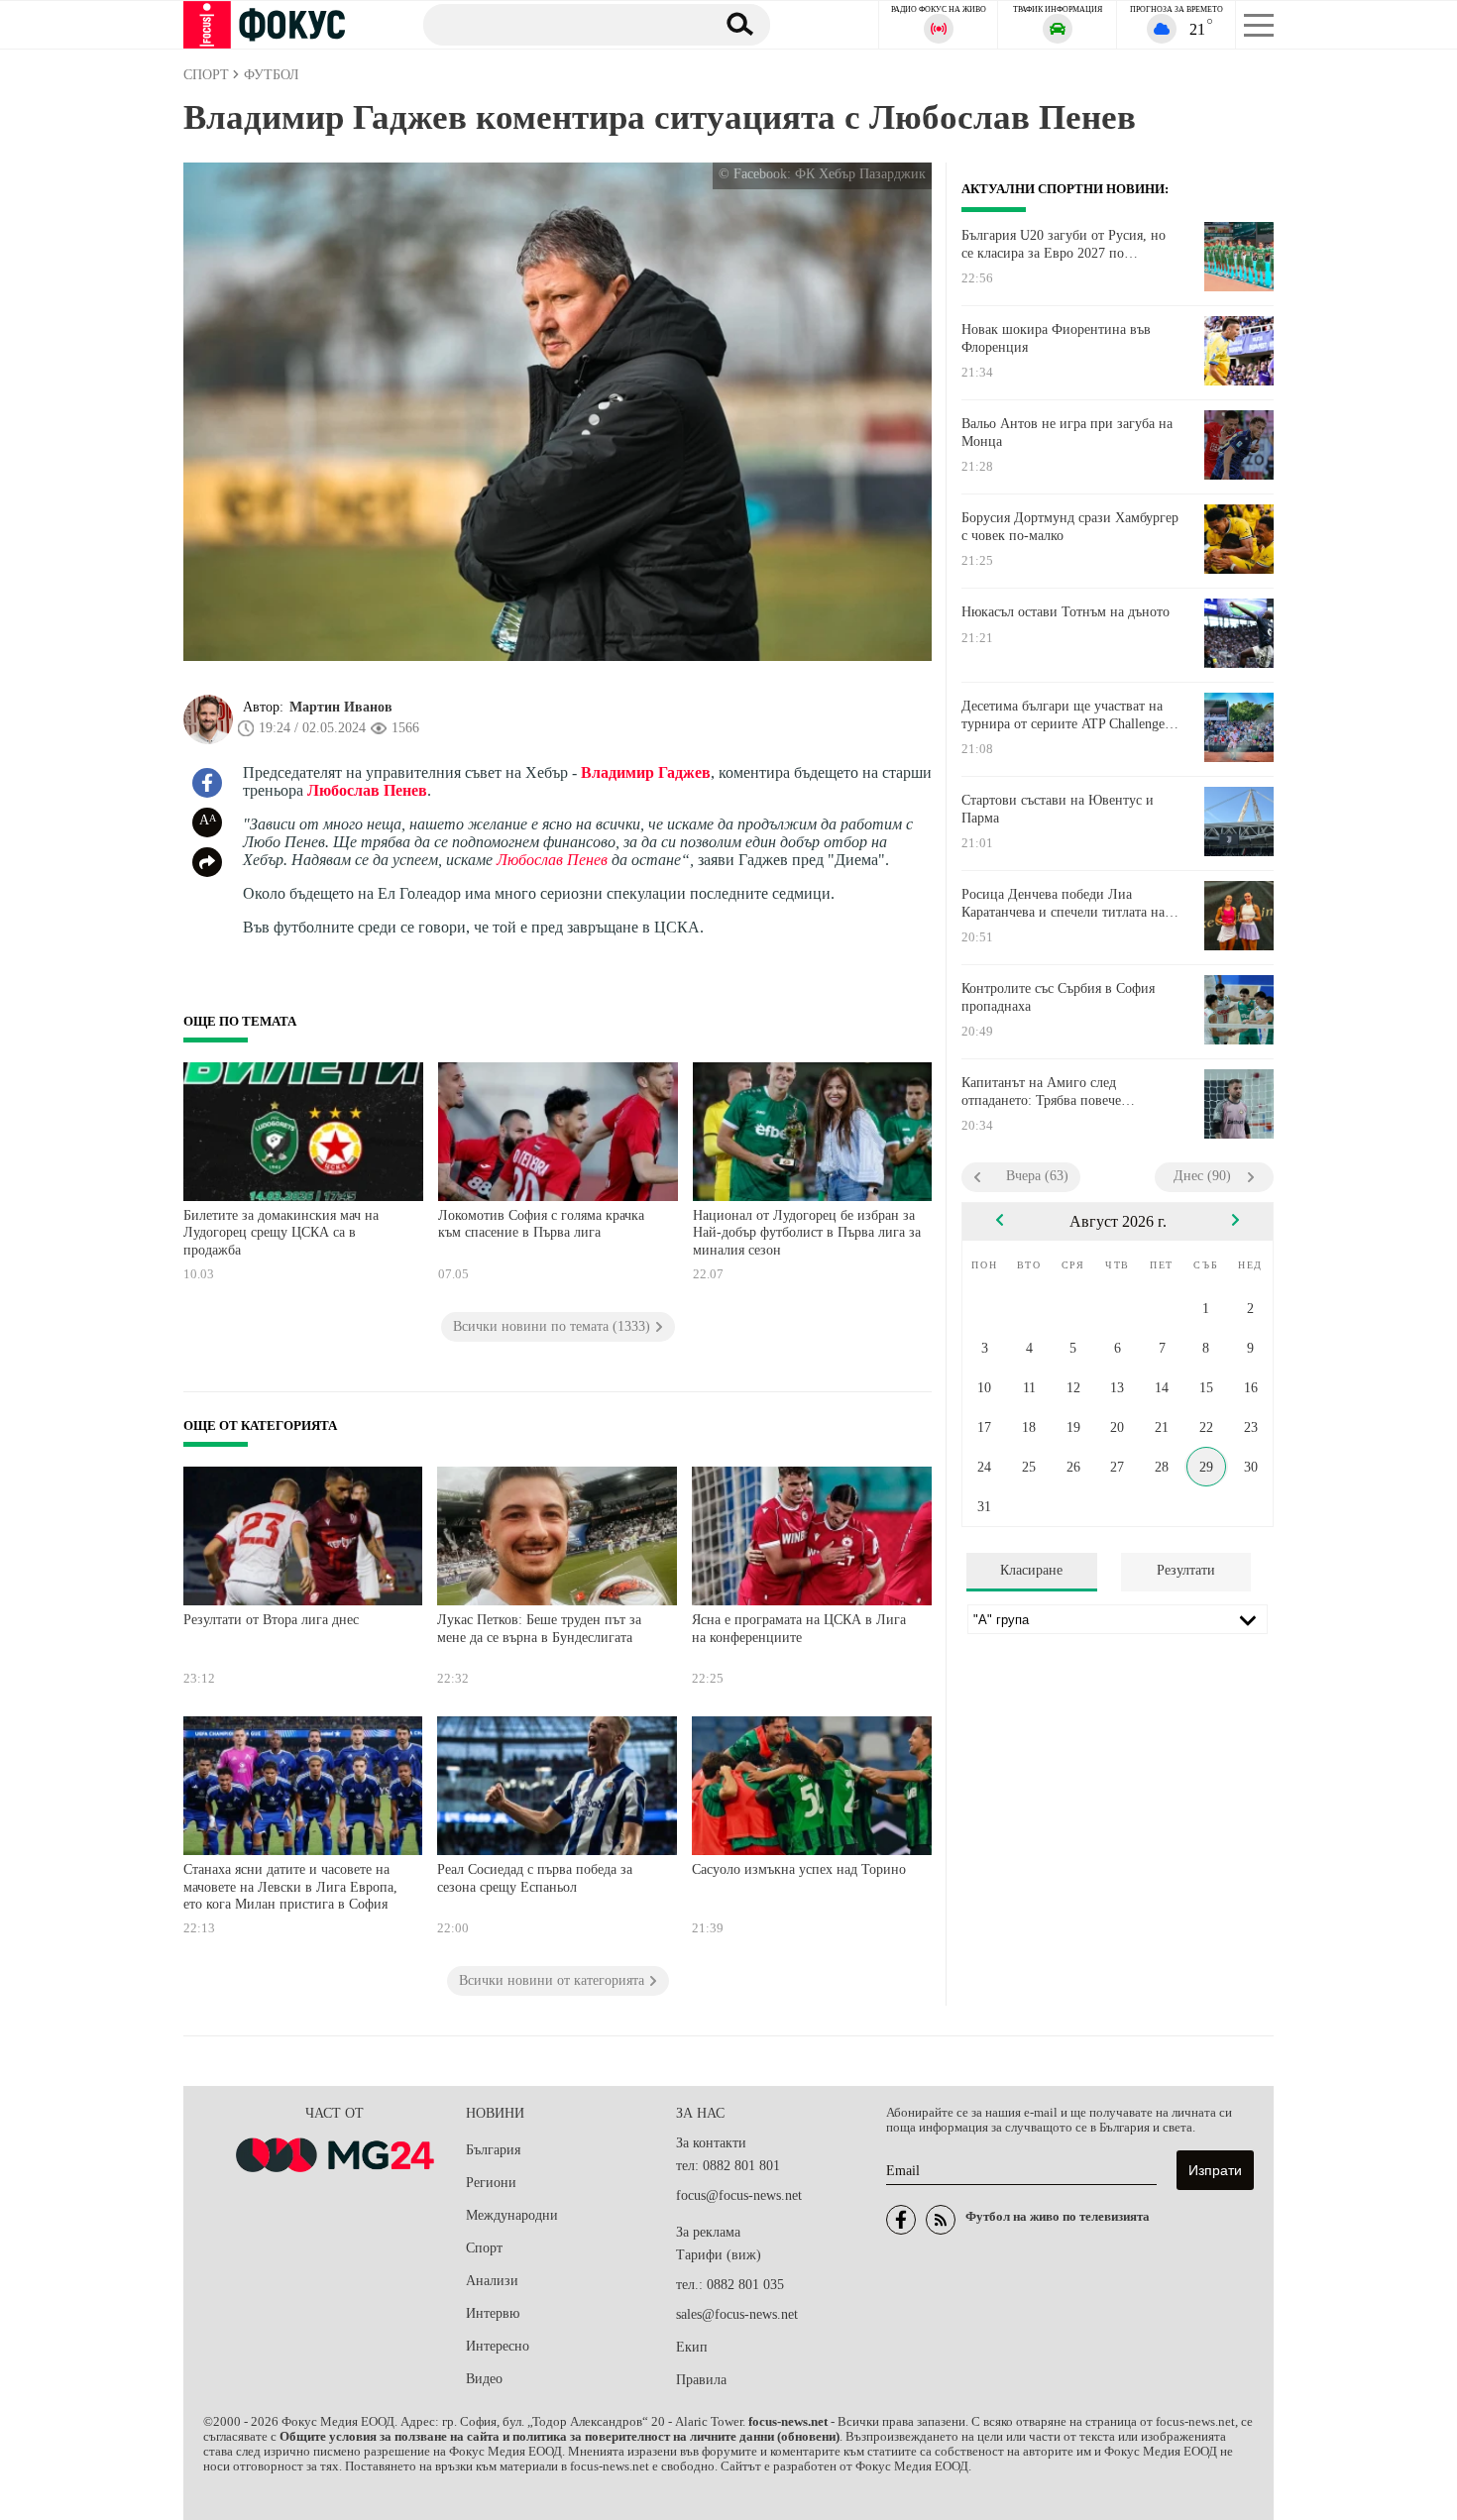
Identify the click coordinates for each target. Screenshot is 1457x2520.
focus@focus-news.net (739, 2195)
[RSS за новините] (941, 2220)
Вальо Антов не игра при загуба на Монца (1067, 433)
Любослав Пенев (367, 790)
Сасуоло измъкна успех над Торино (799, 1869)
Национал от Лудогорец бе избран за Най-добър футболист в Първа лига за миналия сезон (807, 1233)
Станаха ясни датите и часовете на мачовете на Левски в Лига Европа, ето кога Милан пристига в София (290, 1887)
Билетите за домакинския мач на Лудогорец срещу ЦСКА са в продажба (281, 1233)
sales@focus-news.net (737, 2314)
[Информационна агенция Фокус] (901, 2220)
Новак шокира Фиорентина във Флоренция (1056, 338)
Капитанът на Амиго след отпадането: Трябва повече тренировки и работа (1041, 1092)
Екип (692, 2347)
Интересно (498, 2346)
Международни (512, 2215)
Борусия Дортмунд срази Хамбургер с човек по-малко (1070, 527)
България (493, 2150)
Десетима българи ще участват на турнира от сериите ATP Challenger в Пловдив (1065, 715)
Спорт (484, 2248)
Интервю (493, 2313)
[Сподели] (207, 862)
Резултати (1186, 1570)
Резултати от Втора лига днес (271, 1620)
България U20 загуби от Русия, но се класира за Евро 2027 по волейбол (1064, 245)
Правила (701, 2380)
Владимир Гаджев (646, 772)
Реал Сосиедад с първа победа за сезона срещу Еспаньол (535, 1878)
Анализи (492, 2281)
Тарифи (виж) (719, 2255)
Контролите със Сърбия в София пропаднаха (1058, 997)
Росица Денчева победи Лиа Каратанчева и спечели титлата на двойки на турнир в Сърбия (1063, 904)
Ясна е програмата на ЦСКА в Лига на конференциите (799, 1629)
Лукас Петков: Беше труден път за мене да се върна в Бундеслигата (539, 1629)
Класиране (1031, 1570)
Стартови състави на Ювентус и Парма (1058, 809)
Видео (484, 2379)
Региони (491, 2183)
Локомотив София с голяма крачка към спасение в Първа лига (541, 1224)
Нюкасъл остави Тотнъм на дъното (1065, 612)
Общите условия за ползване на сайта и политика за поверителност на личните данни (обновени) (560, 2437)
